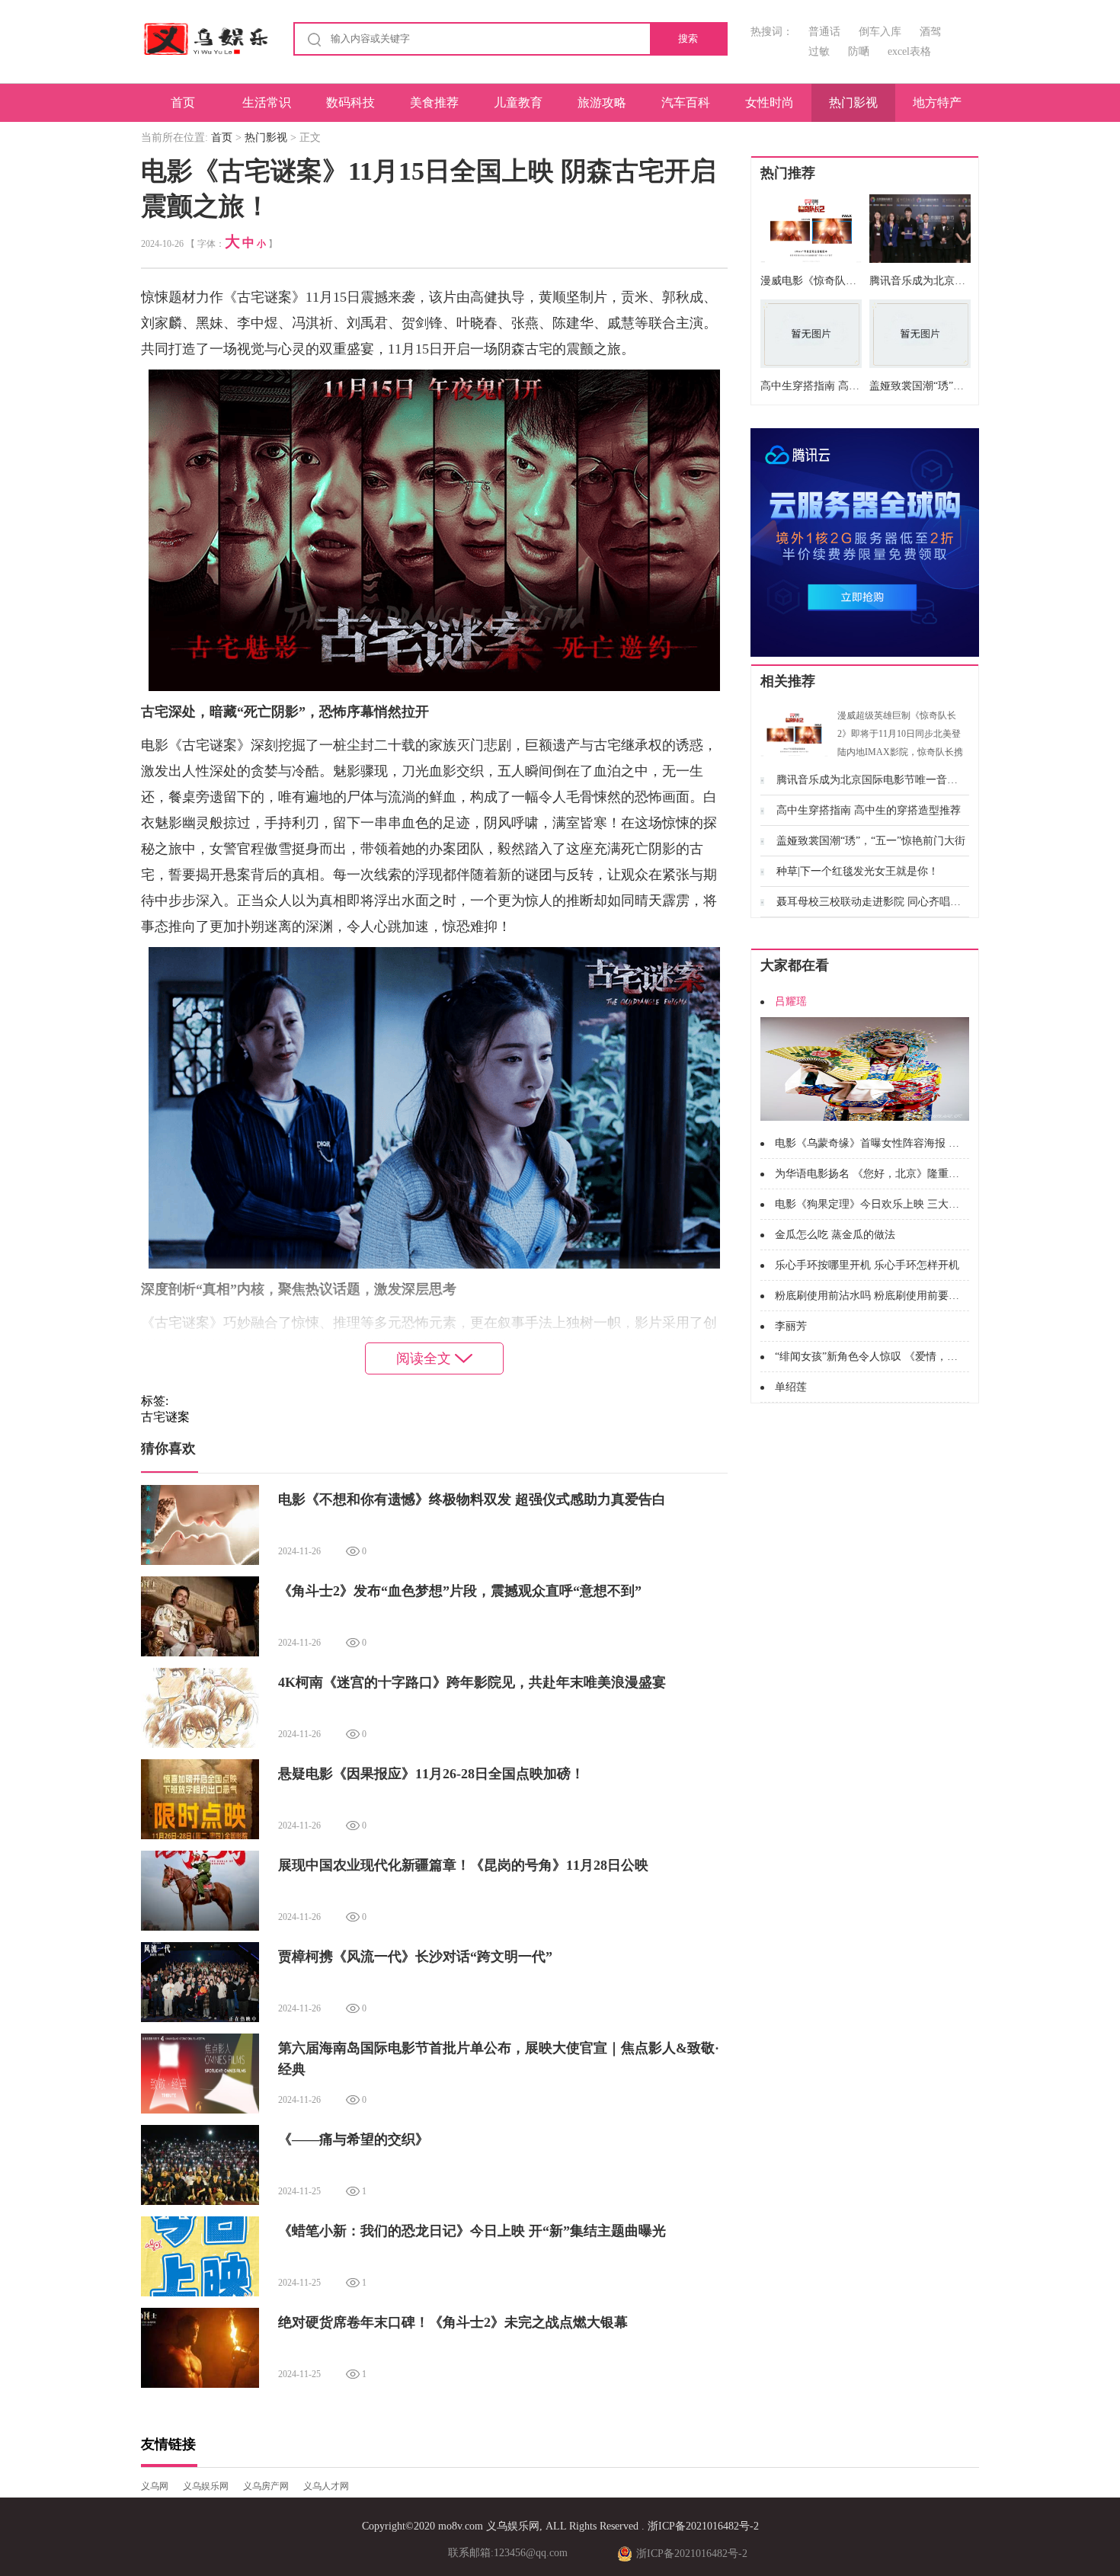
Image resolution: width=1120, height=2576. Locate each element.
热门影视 (853, 102)
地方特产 (937, 102)
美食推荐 (434, 102)
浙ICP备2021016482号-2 (703, 2526)
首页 (183, 102)
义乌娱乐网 (206, 2486)
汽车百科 (686, 102)
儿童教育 (518, 102)
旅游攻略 (602, 102)
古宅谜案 (165, 1417)
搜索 (688, 38)
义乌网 (155, 2486)
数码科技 (350, 102)
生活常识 (267, 102)
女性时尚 (770, 102)
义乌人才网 (326, 2486)
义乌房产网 (266, 2486)
